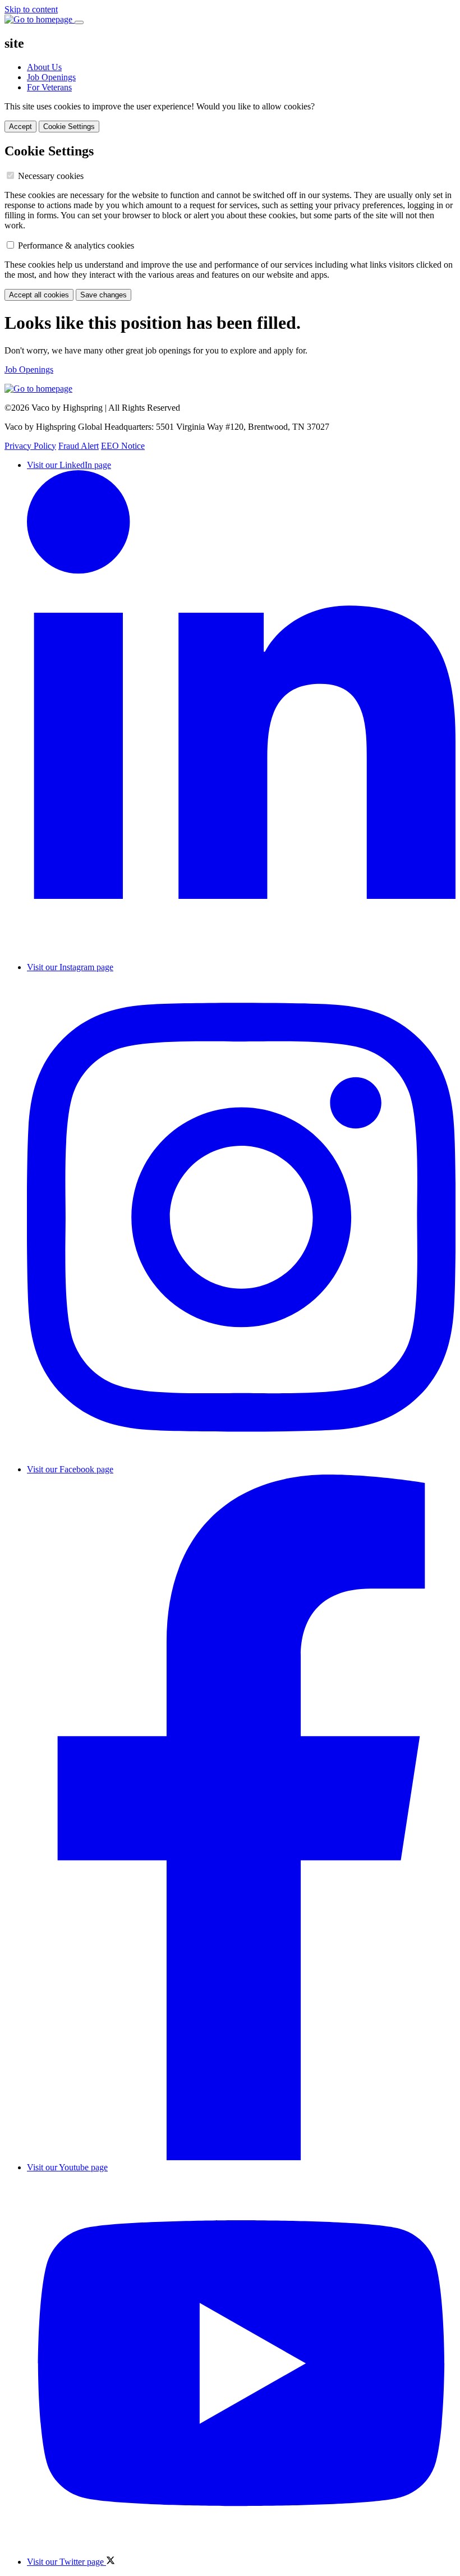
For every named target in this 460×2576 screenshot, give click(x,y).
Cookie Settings (69, 127)
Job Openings (51, 77)
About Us (44, 67)
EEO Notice (123, 446)
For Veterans (49, 87)
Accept (20, 127)
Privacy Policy (30, 446)
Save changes (104, 295)
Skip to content (31, 9)
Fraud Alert (79, 446)
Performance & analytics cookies (76, 245)
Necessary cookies (51, 176)
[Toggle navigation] (79, 22)
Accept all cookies (39, 295)
